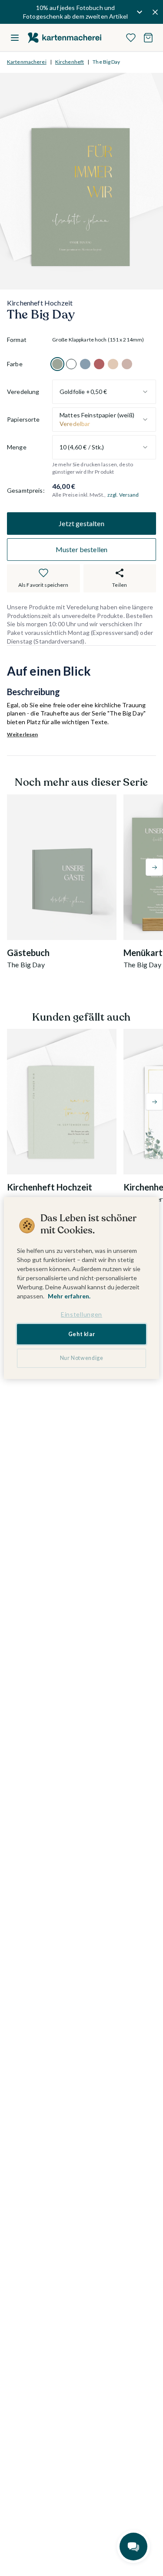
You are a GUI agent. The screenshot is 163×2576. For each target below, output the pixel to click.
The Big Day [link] (106, 62)
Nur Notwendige (82, 1358)
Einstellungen (81, 1314)
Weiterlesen (22, 734)
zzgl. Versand (123, 495)
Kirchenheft (70, 62)
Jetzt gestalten (81, 523)
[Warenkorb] (148, 38)
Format (17, 340)
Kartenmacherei (27, 62)
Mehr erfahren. (69, 1296)
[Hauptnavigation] (15, 38)
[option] (57, 364)
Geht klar (82, 1334)
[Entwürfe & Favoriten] (131, 38)
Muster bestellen (82, 549)
